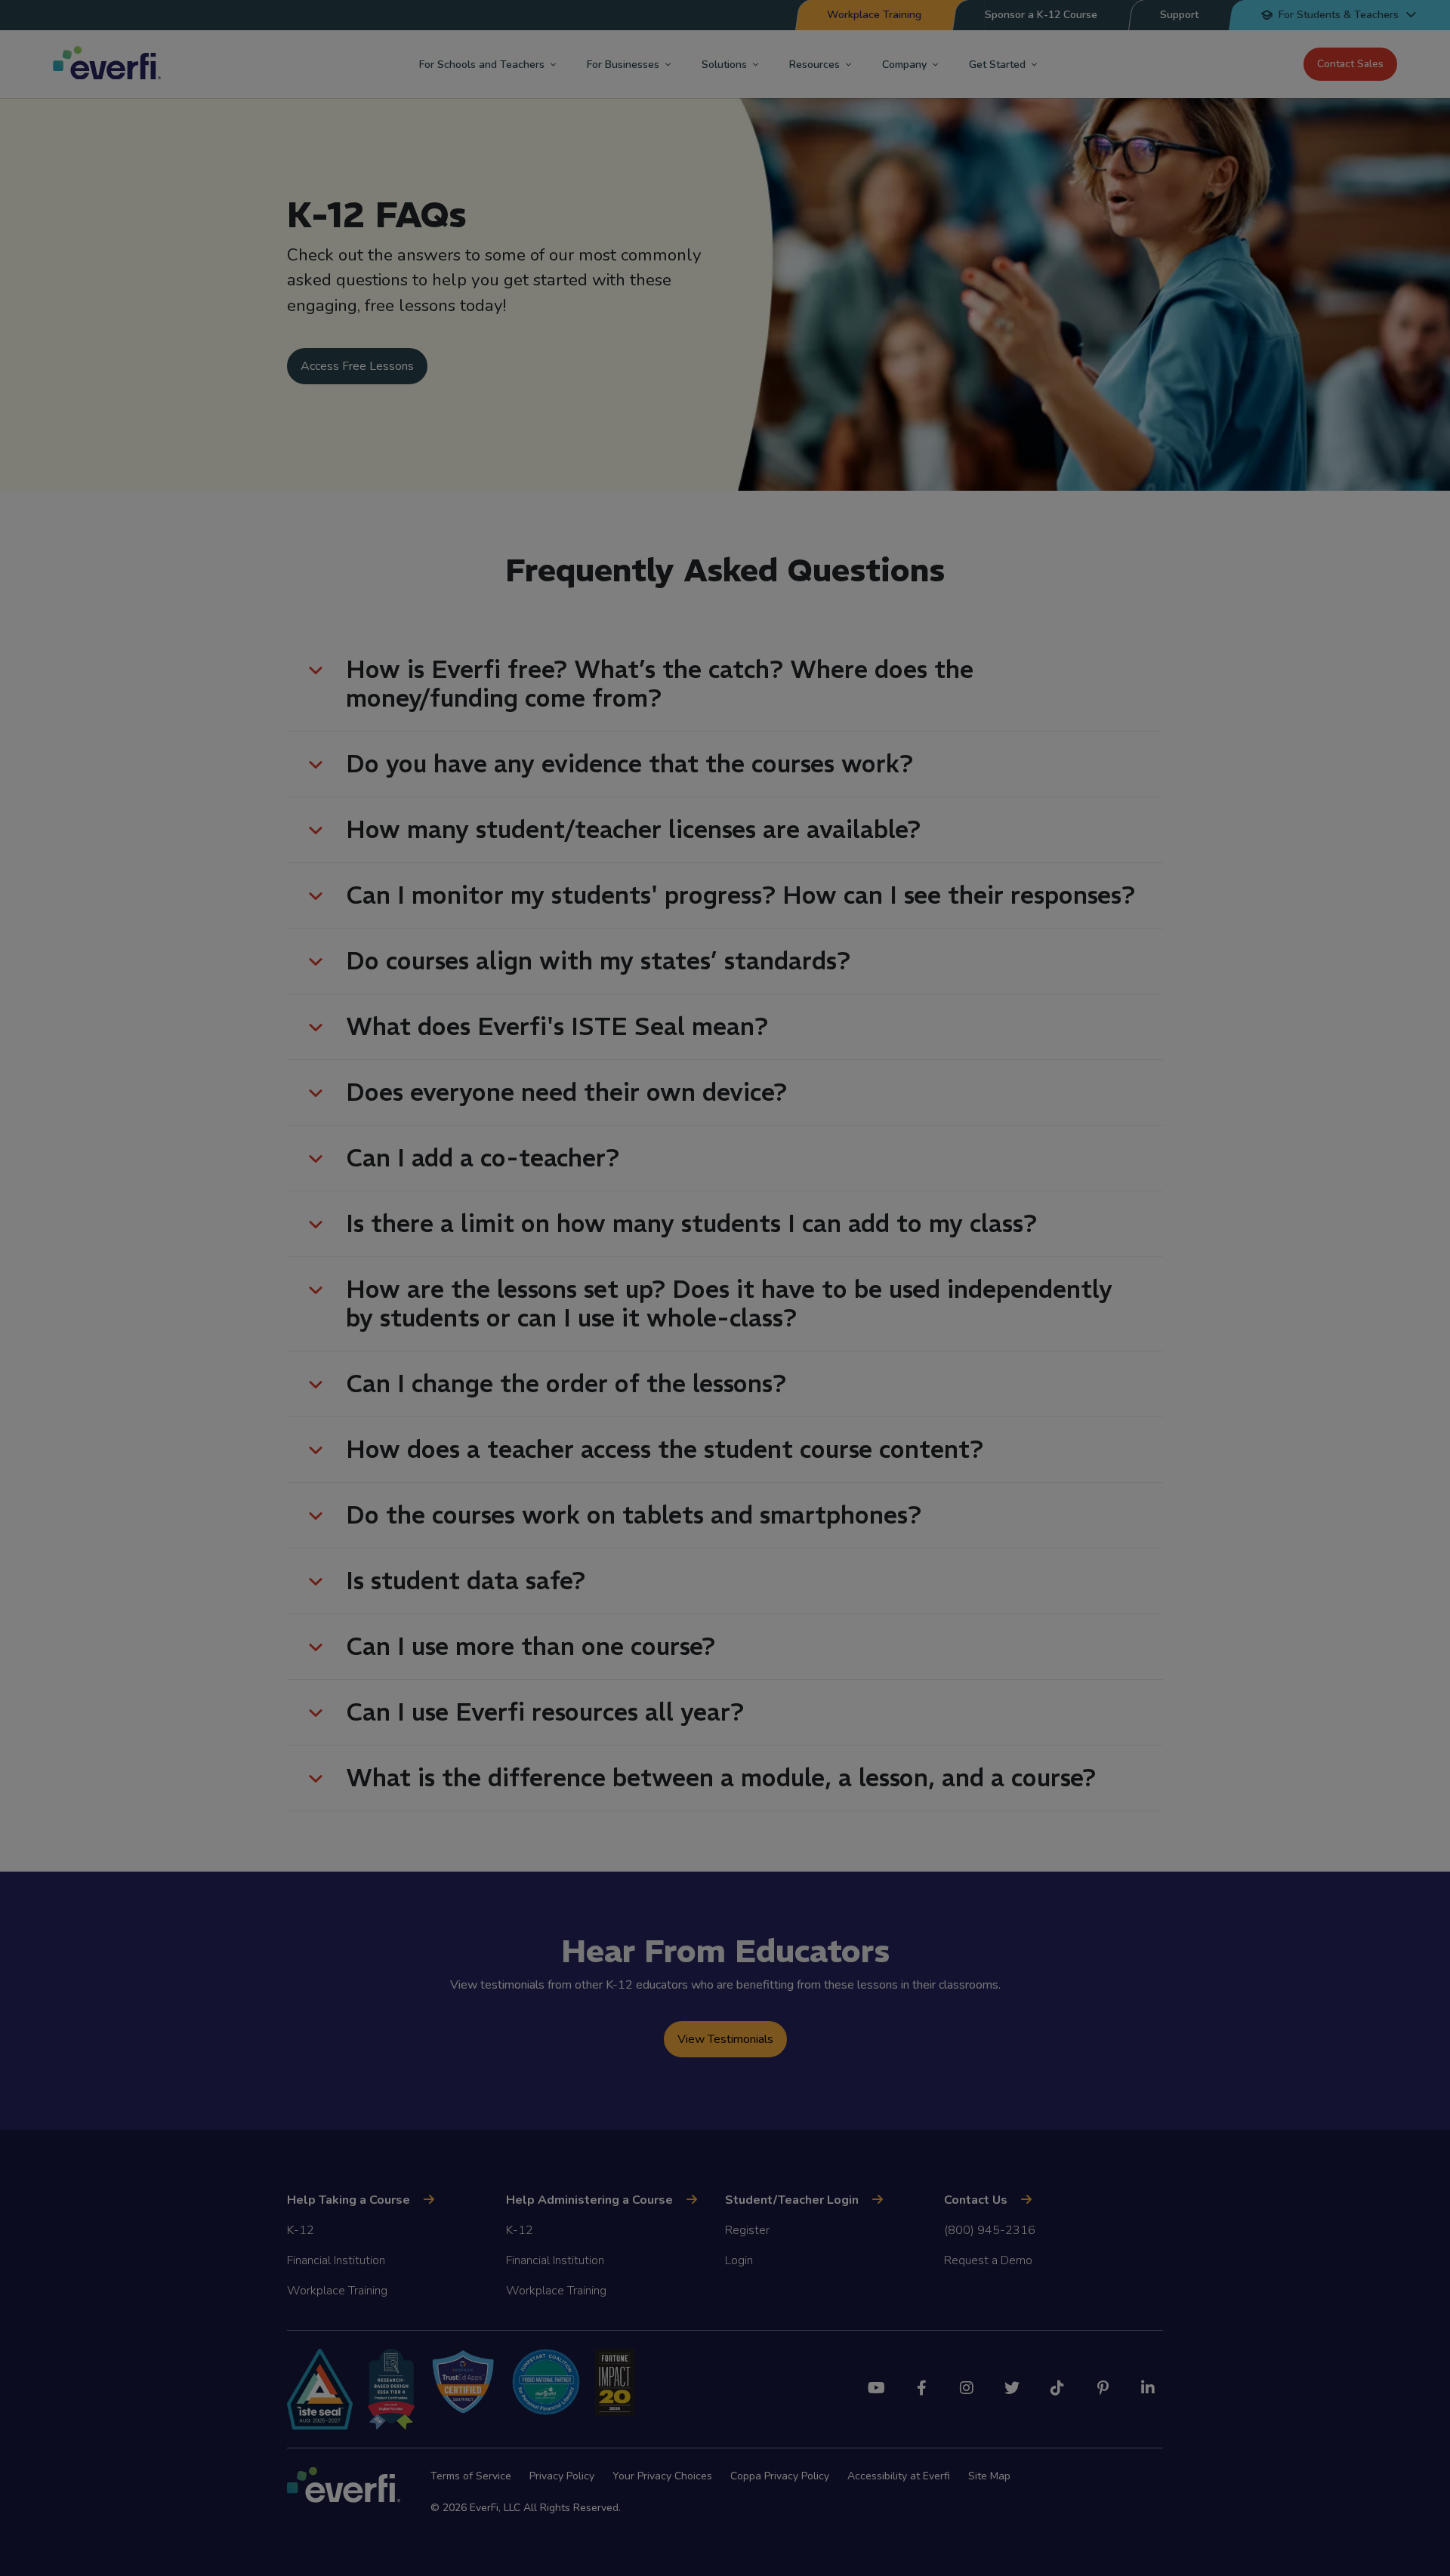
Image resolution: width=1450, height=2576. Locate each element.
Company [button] (904, 65)
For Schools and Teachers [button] (482, 65)
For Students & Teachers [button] (1339, 15)
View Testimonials (725, 2039)
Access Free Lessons (357, 366)
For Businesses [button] (623, 65)
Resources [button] (814, 65)
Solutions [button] (724, 65)
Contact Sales (1350, 64)
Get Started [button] (997, 65)
